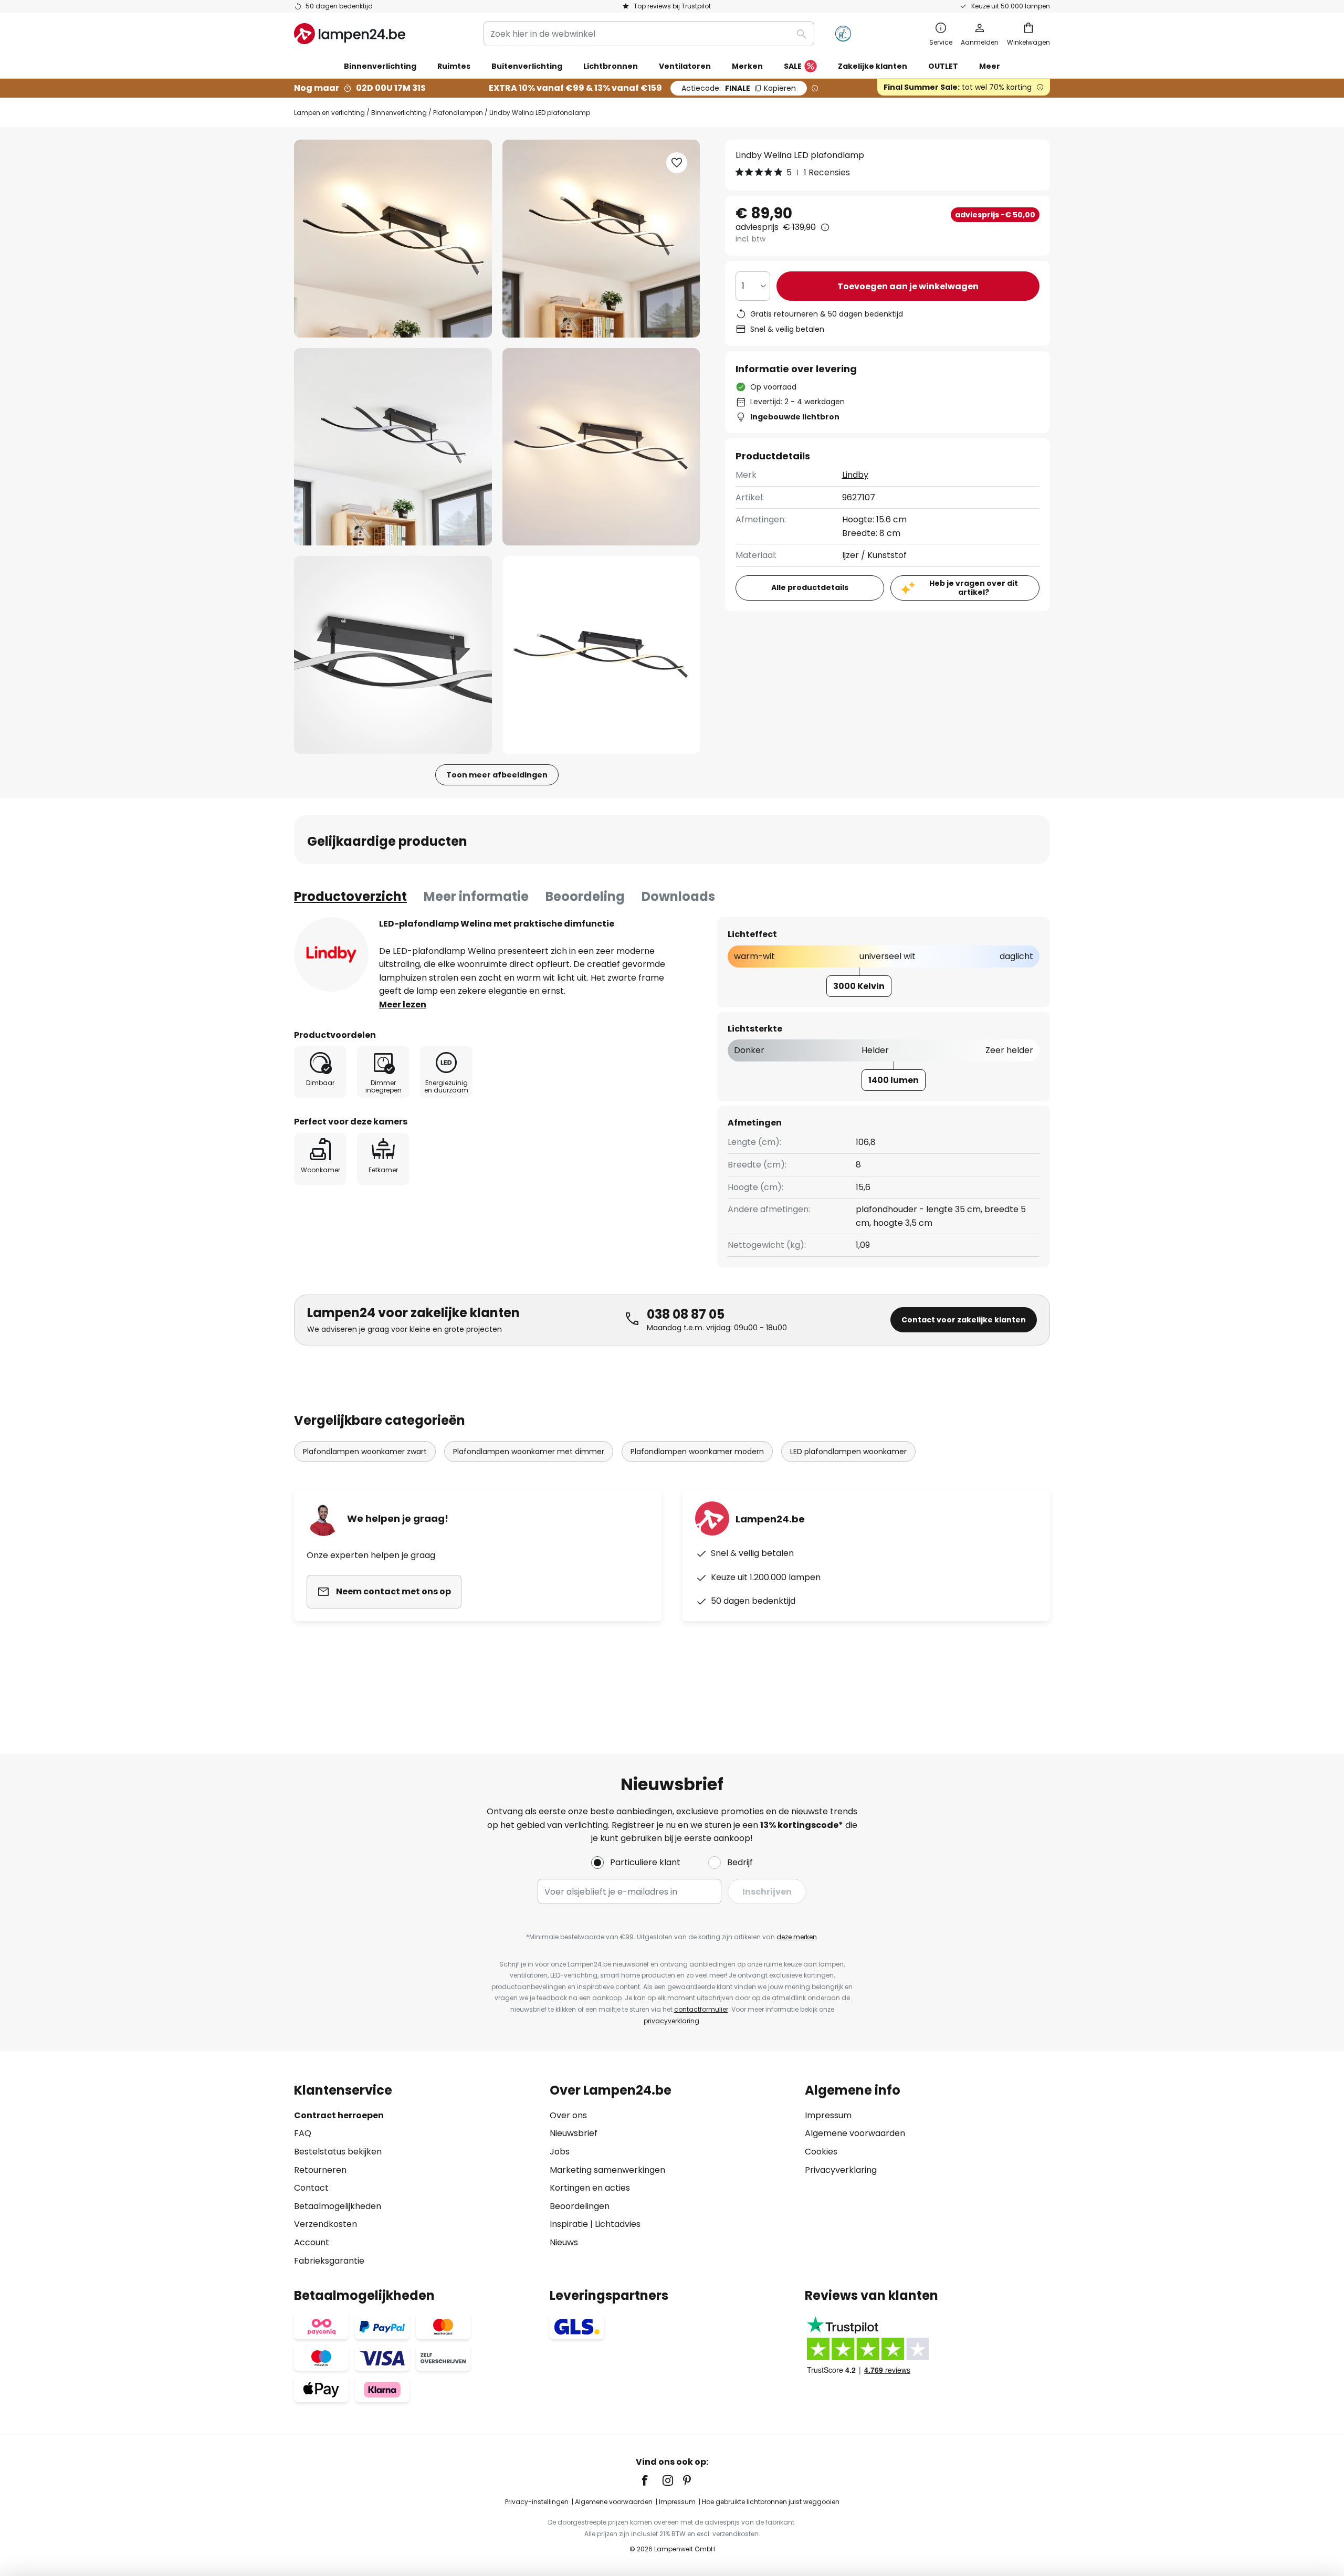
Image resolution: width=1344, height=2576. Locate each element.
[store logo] (350, 34)
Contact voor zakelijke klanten (964, 1320)
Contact (311, 2188)
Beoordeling (585, 896)
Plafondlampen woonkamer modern (697, 1452)
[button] (393, 447)
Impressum (828, 2115)
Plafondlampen (458, 113)
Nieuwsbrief (574, 2133)
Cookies (821, 2152)
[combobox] (649, 34)
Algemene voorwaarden (855, 2133)
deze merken (797, 1937)
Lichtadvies (618, 2224)
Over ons (568, 2115)
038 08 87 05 (686, 1314)
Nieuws (564, 2242)
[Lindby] (331, 954)
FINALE (739, 88)
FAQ (303, 2133)
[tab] (350, 897)
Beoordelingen (580, 2206)
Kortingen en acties (590, 2188)
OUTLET (943, 66)
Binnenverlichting (399, 113)
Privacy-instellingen (537, 2502)
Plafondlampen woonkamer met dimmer (529, 1452)
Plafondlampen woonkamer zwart (365, 1452)
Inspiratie (569, 2224)
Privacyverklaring (841, 2170)
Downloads (678, 896)
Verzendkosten (325, 2224)
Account (312, 2242)
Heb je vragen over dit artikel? (974, 588)
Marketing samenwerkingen (607, 2170)
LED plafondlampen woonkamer (848, 1452)
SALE (793, 66)
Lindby (855, 475)
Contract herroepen (339, 2115)
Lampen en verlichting (329, 113)
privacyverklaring (671, 2021)
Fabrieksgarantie (329, 2261)
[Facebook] (652, 2480)
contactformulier (701, 2009)
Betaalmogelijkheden (338, 2206)
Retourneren (320, 2170)
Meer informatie (476, 896)
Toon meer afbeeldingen (497, 775)
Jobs (560, 2152)
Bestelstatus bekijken (338, 2152)
